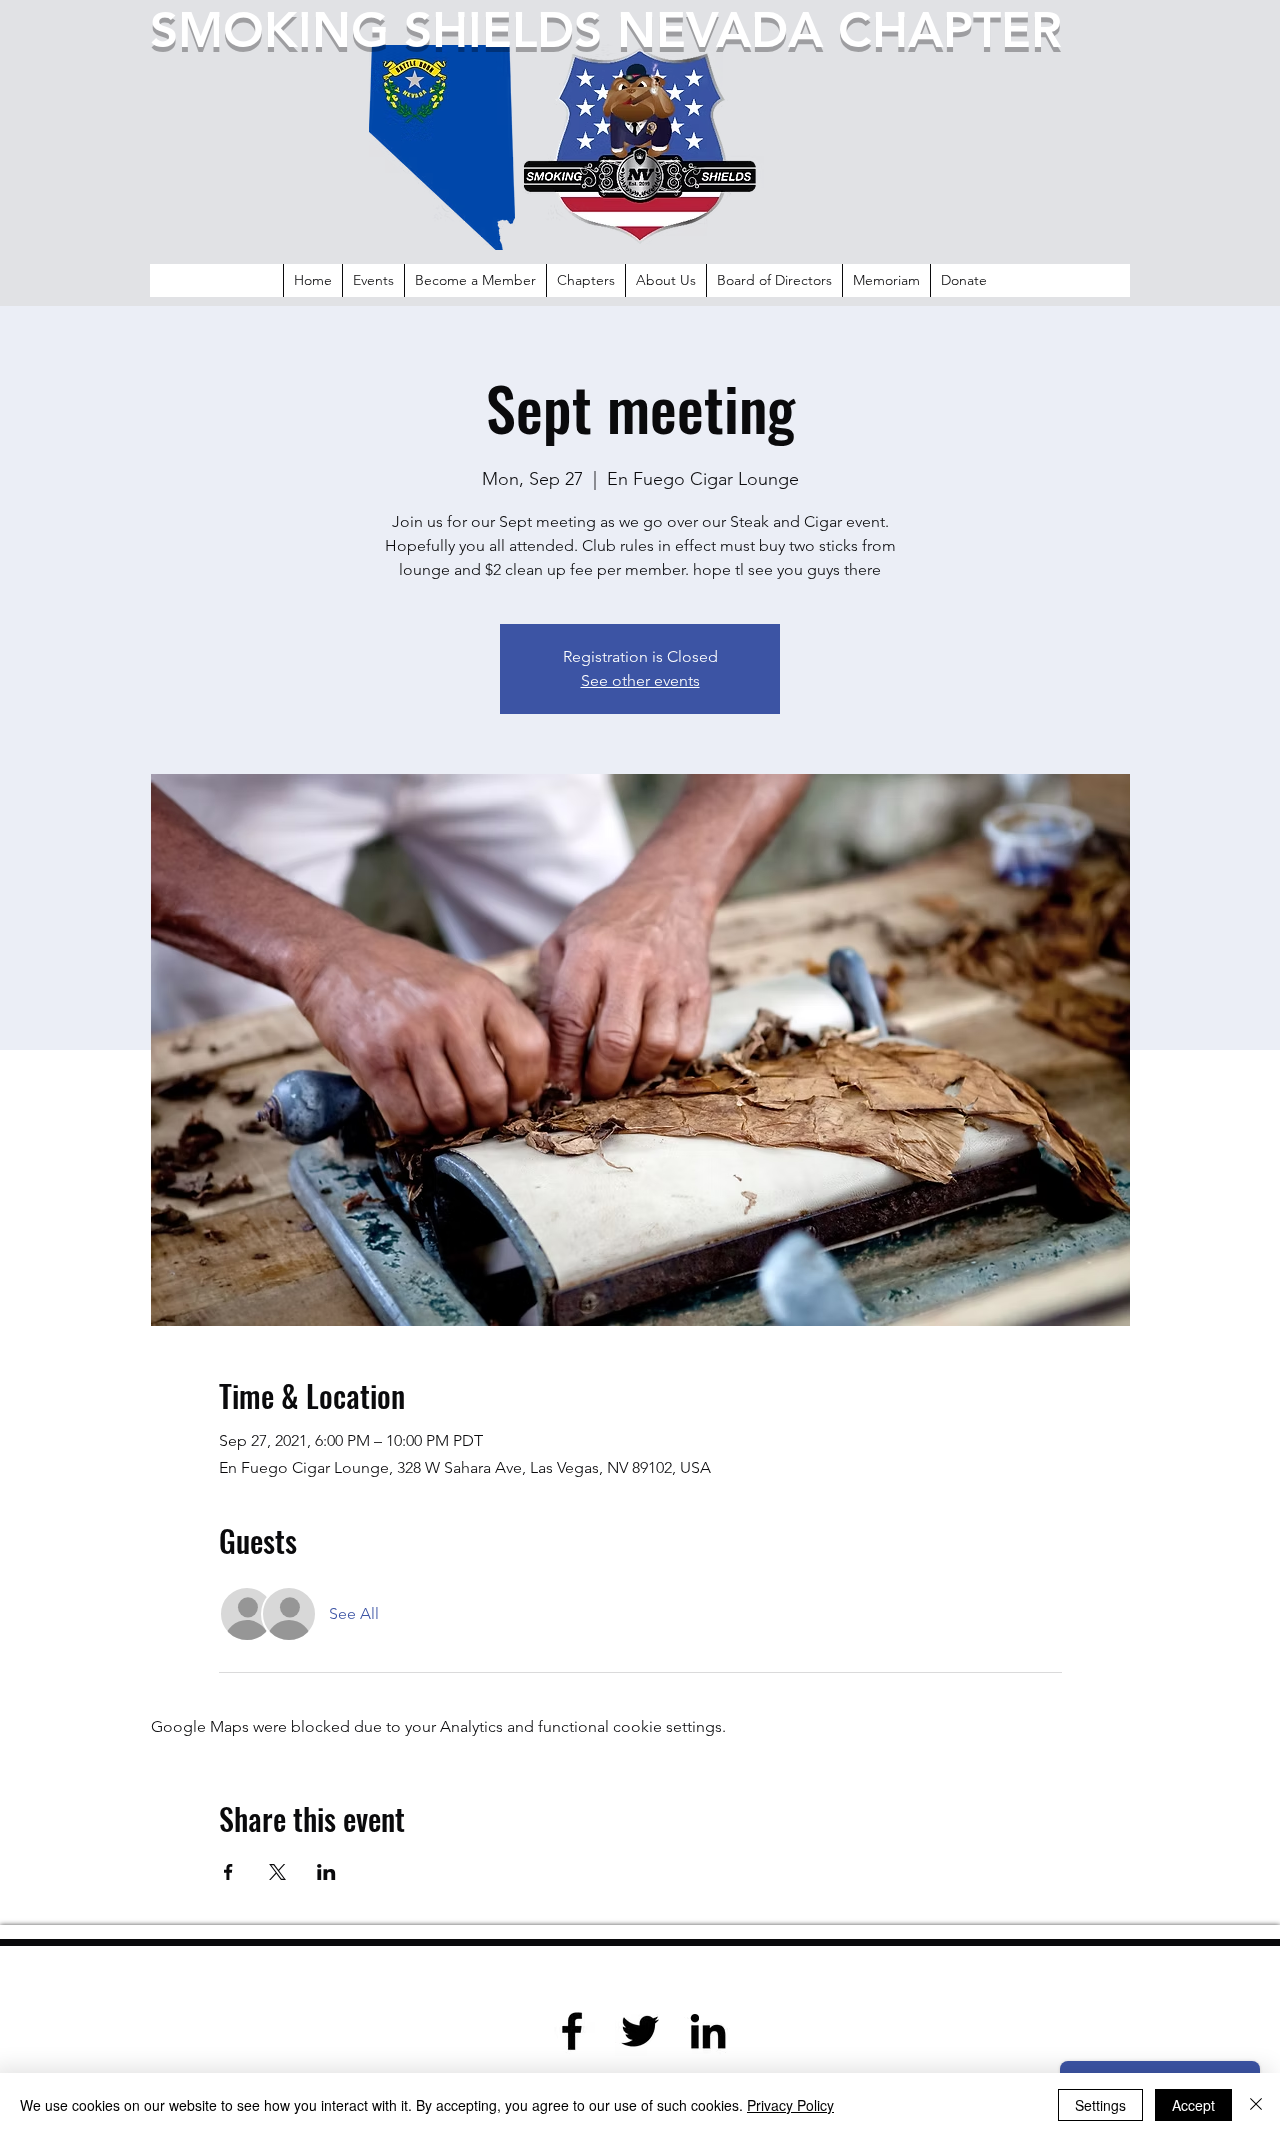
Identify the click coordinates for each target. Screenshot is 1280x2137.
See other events (640, 680)
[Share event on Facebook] (228, 1872)
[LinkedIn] (708, 2031)
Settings (1100, 2105)
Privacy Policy (790, 2105)
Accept (1193, 2105)
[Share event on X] (277, 1872)
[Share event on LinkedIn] (326, 1872)
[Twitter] (640, 2031)
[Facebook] (572, 2031)
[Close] (1256, 2105)
